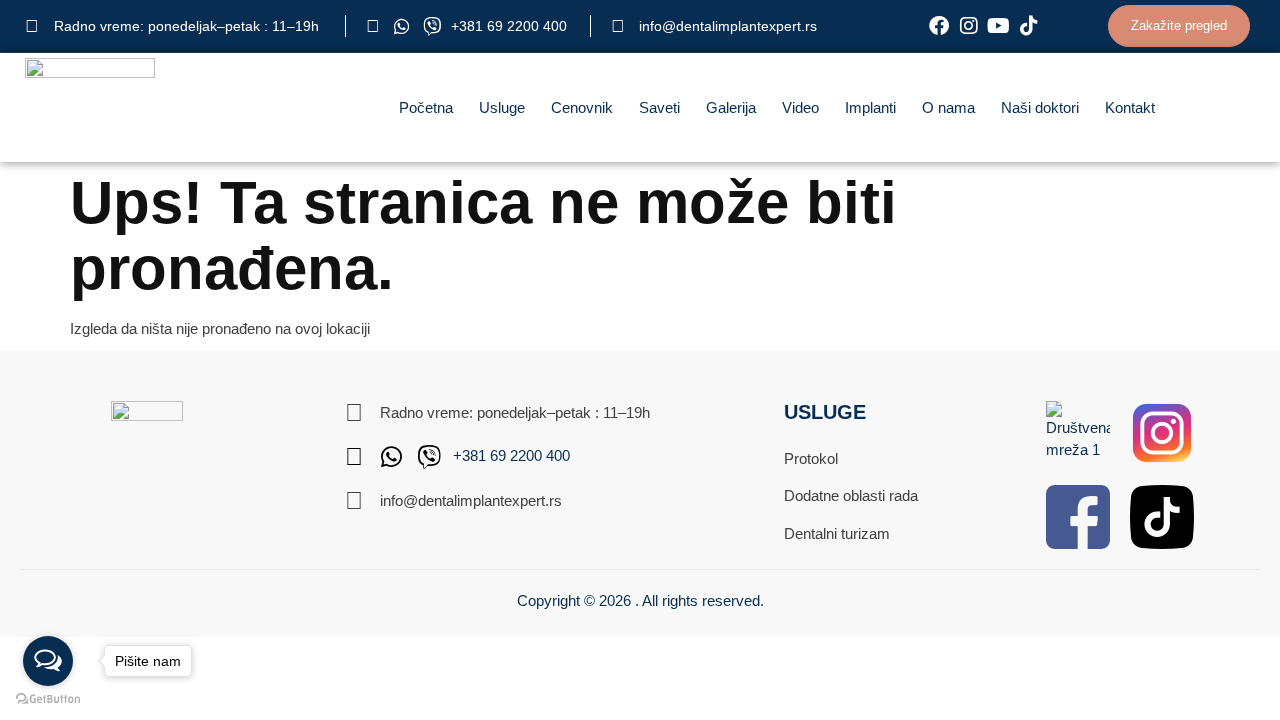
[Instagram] (969, 26)
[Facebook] (939, 26)
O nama (948, 107)
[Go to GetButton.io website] (48, 699)
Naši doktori (1040, 107)
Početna (426, 107)
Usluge (502, 107)
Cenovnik (582, 107)
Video (800, 107)
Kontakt (1130, 107)
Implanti (870, 107)
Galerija (731, 107)
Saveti (659, 107)
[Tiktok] (1029, 26)
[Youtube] (999, 26)
